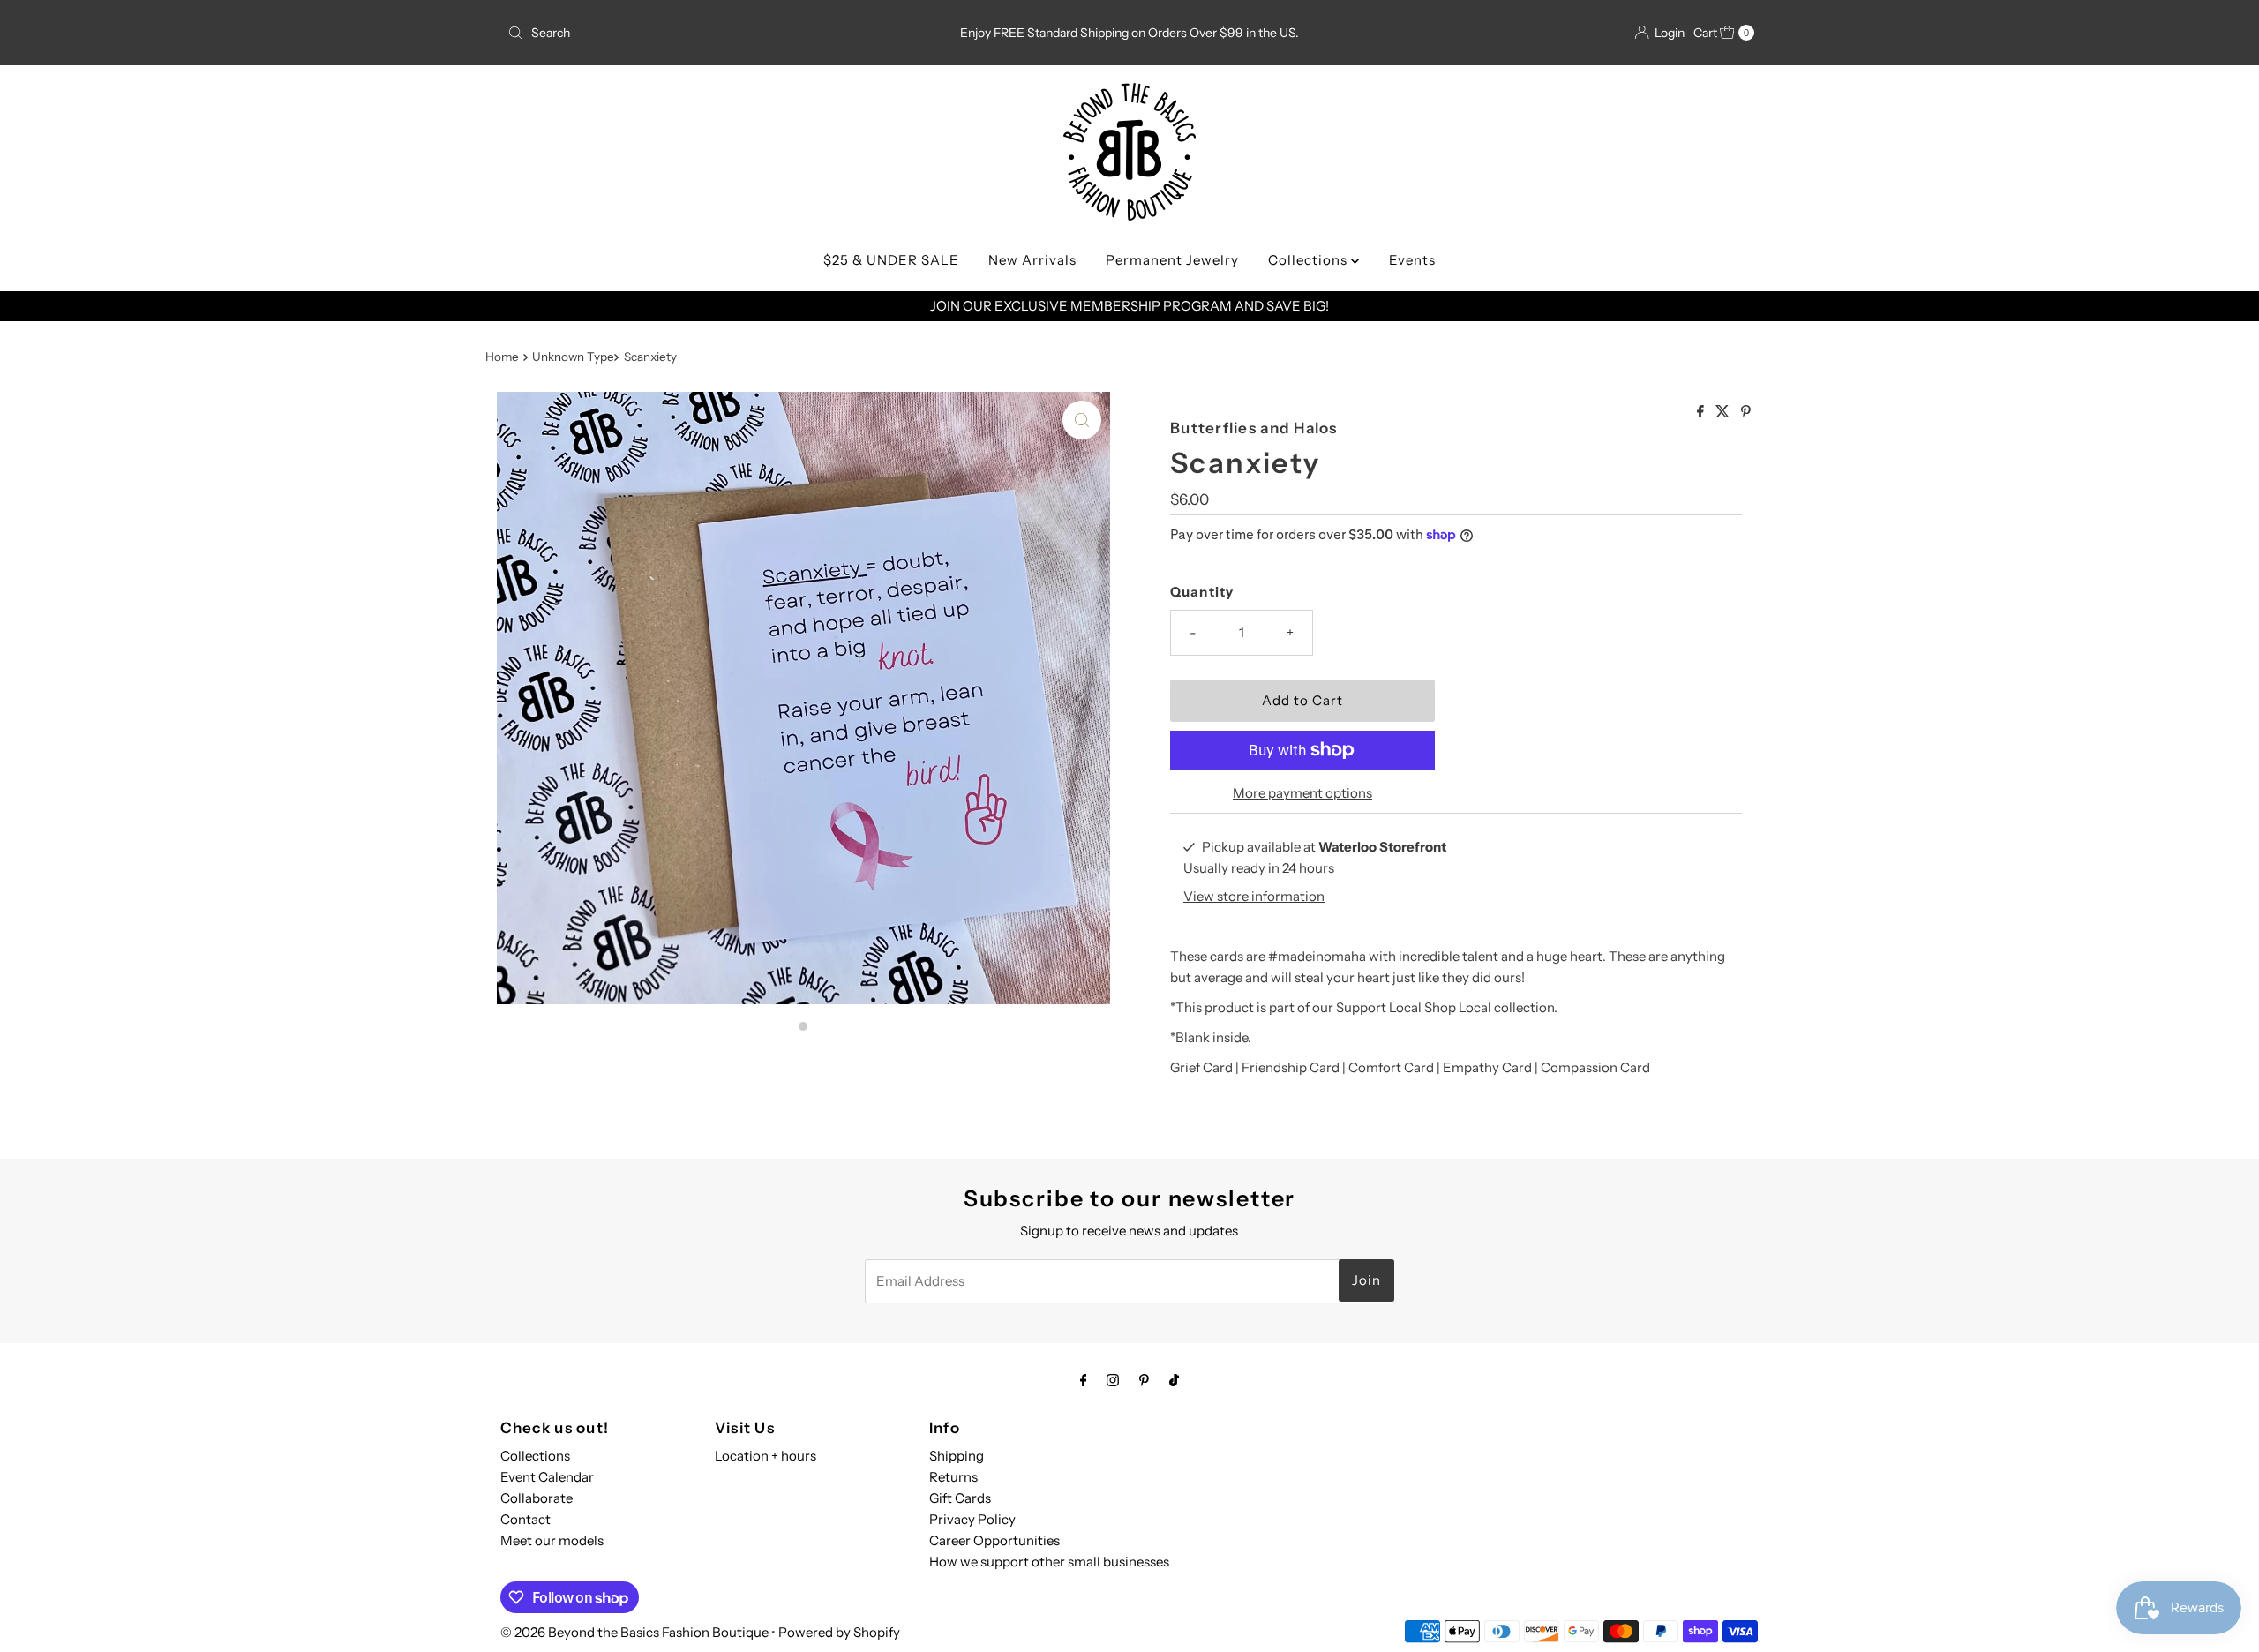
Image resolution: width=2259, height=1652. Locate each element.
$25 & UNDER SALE (891, 260)
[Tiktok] (1174, 1380)
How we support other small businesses (1049, 1562)
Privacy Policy (972, 1519)
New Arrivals (1032, 260)
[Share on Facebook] (1702, 412)
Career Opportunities (994, 1540)
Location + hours (766, 1456)
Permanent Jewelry (1172, 260)
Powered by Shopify (839, 1632)
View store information (1254, 896)
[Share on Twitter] (1724, 412)
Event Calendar (547, 1477)
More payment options (1302, 793)
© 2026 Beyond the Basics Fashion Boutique (634, 1632)
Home (502, 357)
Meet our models (552, 1540)
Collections (1310, 260)
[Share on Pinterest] (1746, 412)
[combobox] (705, 33)
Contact (525, 1519)
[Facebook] (1084, 1380)
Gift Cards (960, 1498)
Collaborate (537, 1498)
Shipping (957, 1456)
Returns (953, 1477)
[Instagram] (1113, 1380)
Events (1412, 260)
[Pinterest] (1144, 1380)
